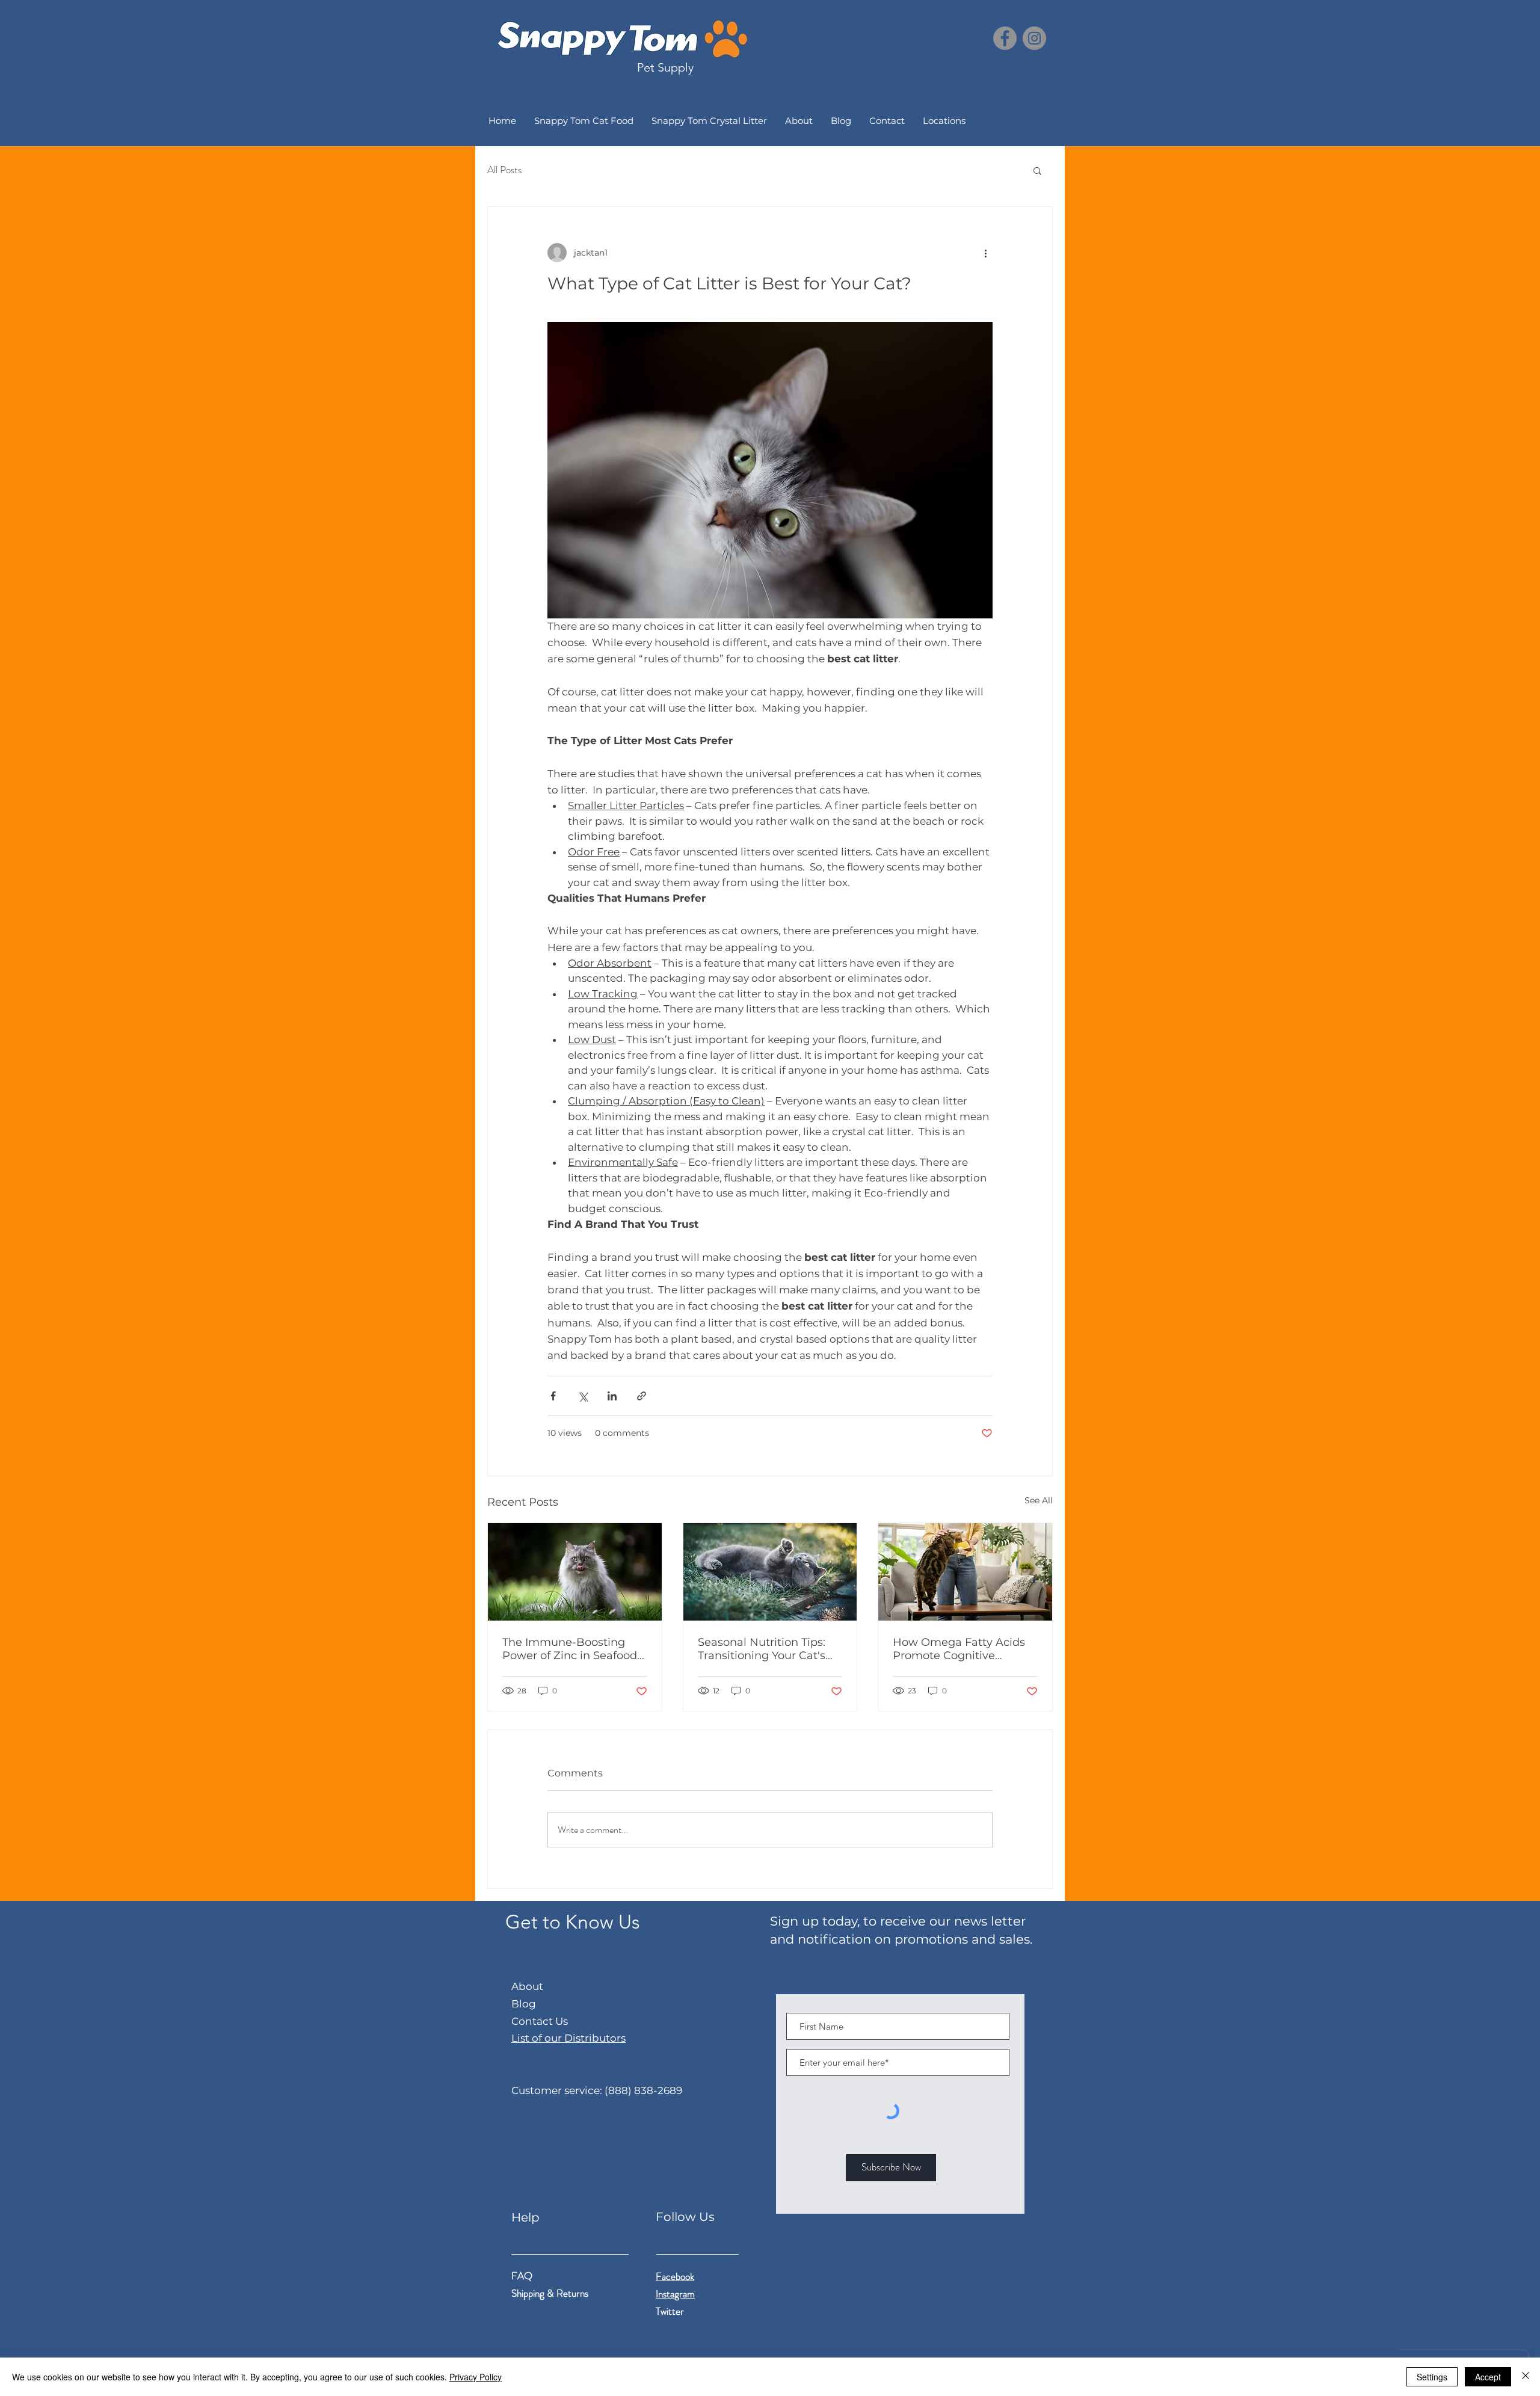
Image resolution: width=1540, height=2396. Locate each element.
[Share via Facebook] (553, 1396)
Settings (1432, 2377)
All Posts (504, 170)
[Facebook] (1005, 38)
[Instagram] (1034, 38)
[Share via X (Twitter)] (583, 1396)
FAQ (522, 2276)
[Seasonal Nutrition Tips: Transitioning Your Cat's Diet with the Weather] (770, 1572)
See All (1039, 1500)
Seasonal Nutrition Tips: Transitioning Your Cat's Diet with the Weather (762, 1649)
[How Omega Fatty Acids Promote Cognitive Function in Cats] (965, 1572)
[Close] (1526, 2377)
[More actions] (985, 253)
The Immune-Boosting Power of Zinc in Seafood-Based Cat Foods (572, 1649)
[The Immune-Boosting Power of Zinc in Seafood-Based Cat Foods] (575, 1572)
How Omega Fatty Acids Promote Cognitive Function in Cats (959, 1649)
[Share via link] (642, 1396)
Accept (1488, 2377)
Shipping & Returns (551, 2293)
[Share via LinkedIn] (612, 1396)
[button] (1037, 170)
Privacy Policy (476, 2377)
